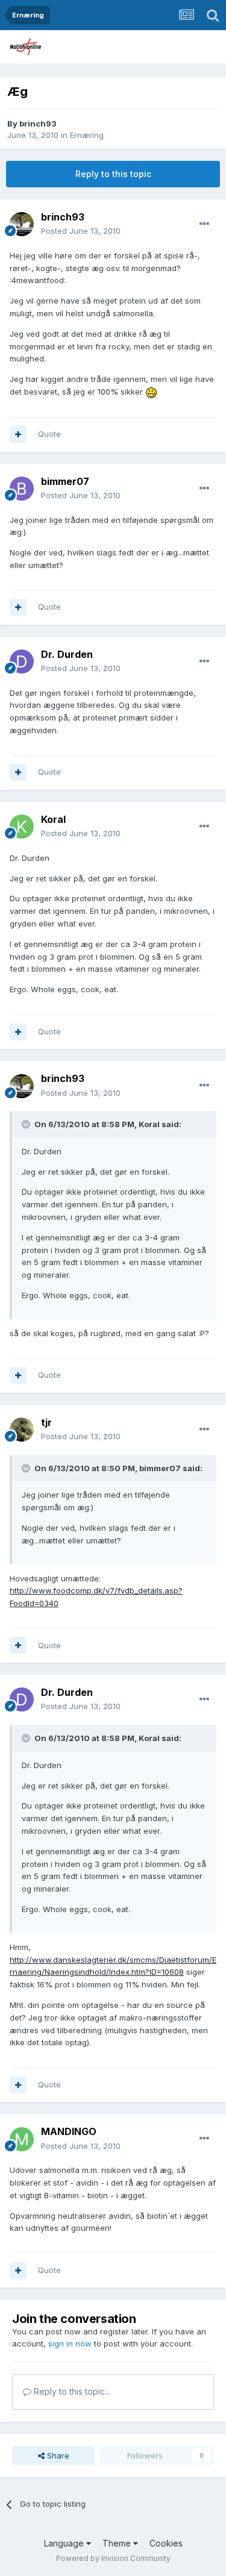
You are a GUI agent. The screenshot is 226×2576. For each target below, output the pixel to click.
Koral (53, 819)
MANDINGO (69, 2131)
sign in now (70, 2343)
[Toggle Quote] (27, 1124)
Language (65, 2543)
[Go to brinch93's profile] (22, 224)
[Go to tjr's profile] (22, 1430)
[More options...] (204, 224)
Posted (81, 231)
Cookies (166, 2543)
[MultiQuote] (18, 434)
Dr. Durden (67, 654)
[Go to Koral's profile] (22, 827)
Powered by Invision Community (113, 2558)
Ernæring (87, 135)
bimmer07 (65, 481)
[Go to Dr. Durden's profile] (22, 661)
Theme (118, 2543)
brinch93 (38, 123)
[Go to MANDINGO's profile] (22, 2139)
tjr (46, 1422)
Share (57, 2456)
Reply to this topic (113, 174)
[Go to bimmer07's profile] (22, 489)
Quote (49, 434)
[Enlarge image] (151, 392)
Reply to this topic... (71, 2391)
